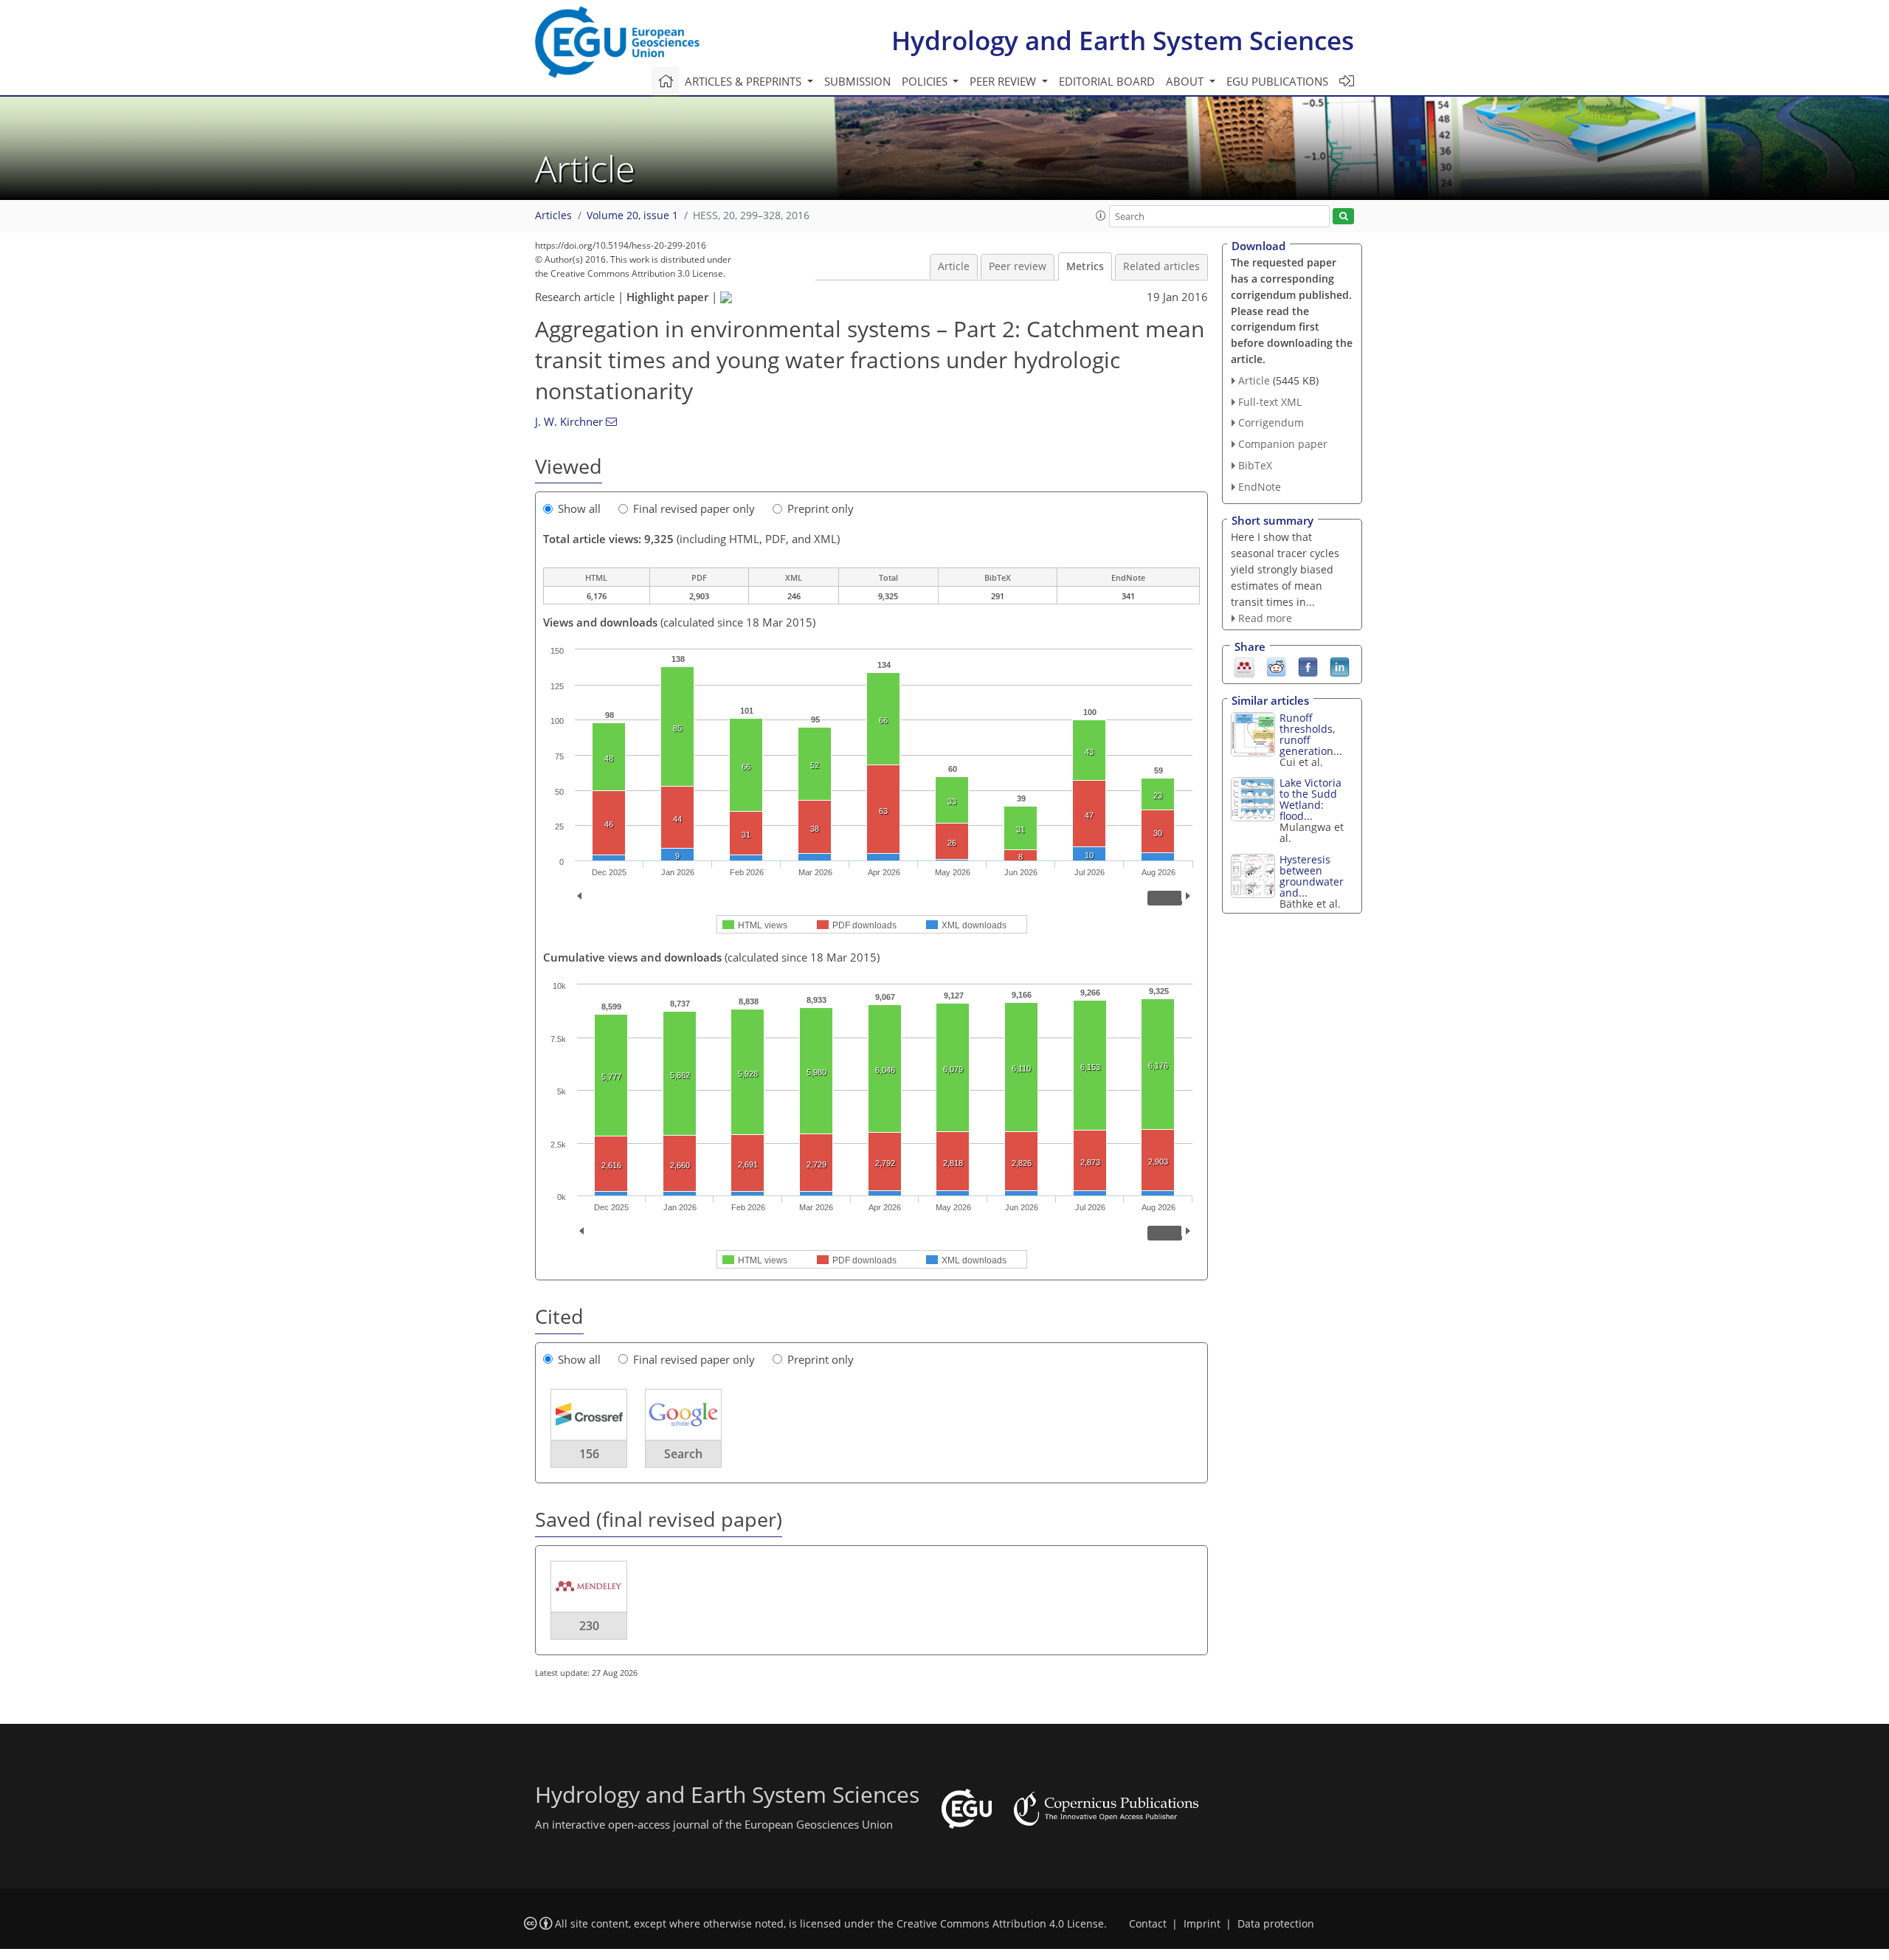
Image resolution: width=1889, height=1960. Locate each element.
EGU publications (1277, 81)
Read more (1265, 618)
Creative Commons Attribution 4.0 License (1000, 1924)
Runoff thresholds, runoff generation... (1311, 734)
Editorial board (1107, 81)
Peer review (1018, 266)
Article (954, 266)
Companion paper (1283, 444)
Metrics (1085, 266)
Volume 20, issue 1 (632, 215)
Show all (579, 508)
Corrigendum (1271, 422)
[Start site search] (1343, 217)
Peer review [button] (1004, 81)
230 (589, 1626)
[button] (1101, 215)
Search (683, 1454)
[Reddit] (1276, 666)
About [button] (1186, 81)
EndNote (1260, 487)
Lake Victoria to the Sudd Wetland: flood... (1310, 799)
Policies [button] (926, 81)
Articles (553, 215)
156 (589, 1454)
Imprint (1202, 1924)
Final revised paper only (694, 508)
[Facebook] (1308, 666)
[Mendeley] (1244, 666)
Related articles (1161, 266)
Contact (1148, 1924)
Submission (857, 81)
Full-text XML (1270, 402)
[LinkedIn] (1340, 666)
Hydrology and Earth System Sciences (1123, 40)
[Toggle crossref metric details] (589, 1414)
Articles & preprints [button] (745, 81)
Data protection (1276, 1924)
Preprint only (821, 508)
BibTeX (1255, 465)
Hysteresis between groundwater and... (1312, 876)
